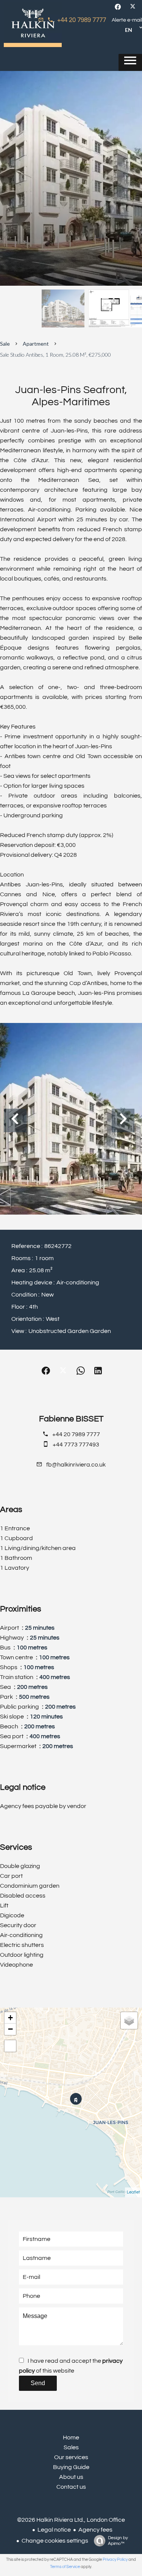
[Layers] (129, 2021)
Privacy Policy (115, 2559)
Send (38, 2383)
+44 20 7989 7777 (82, 20)
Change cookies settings (55, 2541)
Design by (118, 2541)
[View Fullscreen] (10, 2046)
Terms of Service (65, 2567)
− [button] (10, 2029)
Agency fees (95, 2530)
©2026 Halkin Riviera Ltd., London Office (71, 2520)
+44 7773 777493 (76, 1445)
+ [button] (10, 2018)
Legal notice (54, 2530)
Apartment (36, 344)
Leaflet (133, 2192)
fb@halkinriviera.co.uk (76, 1465)
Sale (5, 344)
